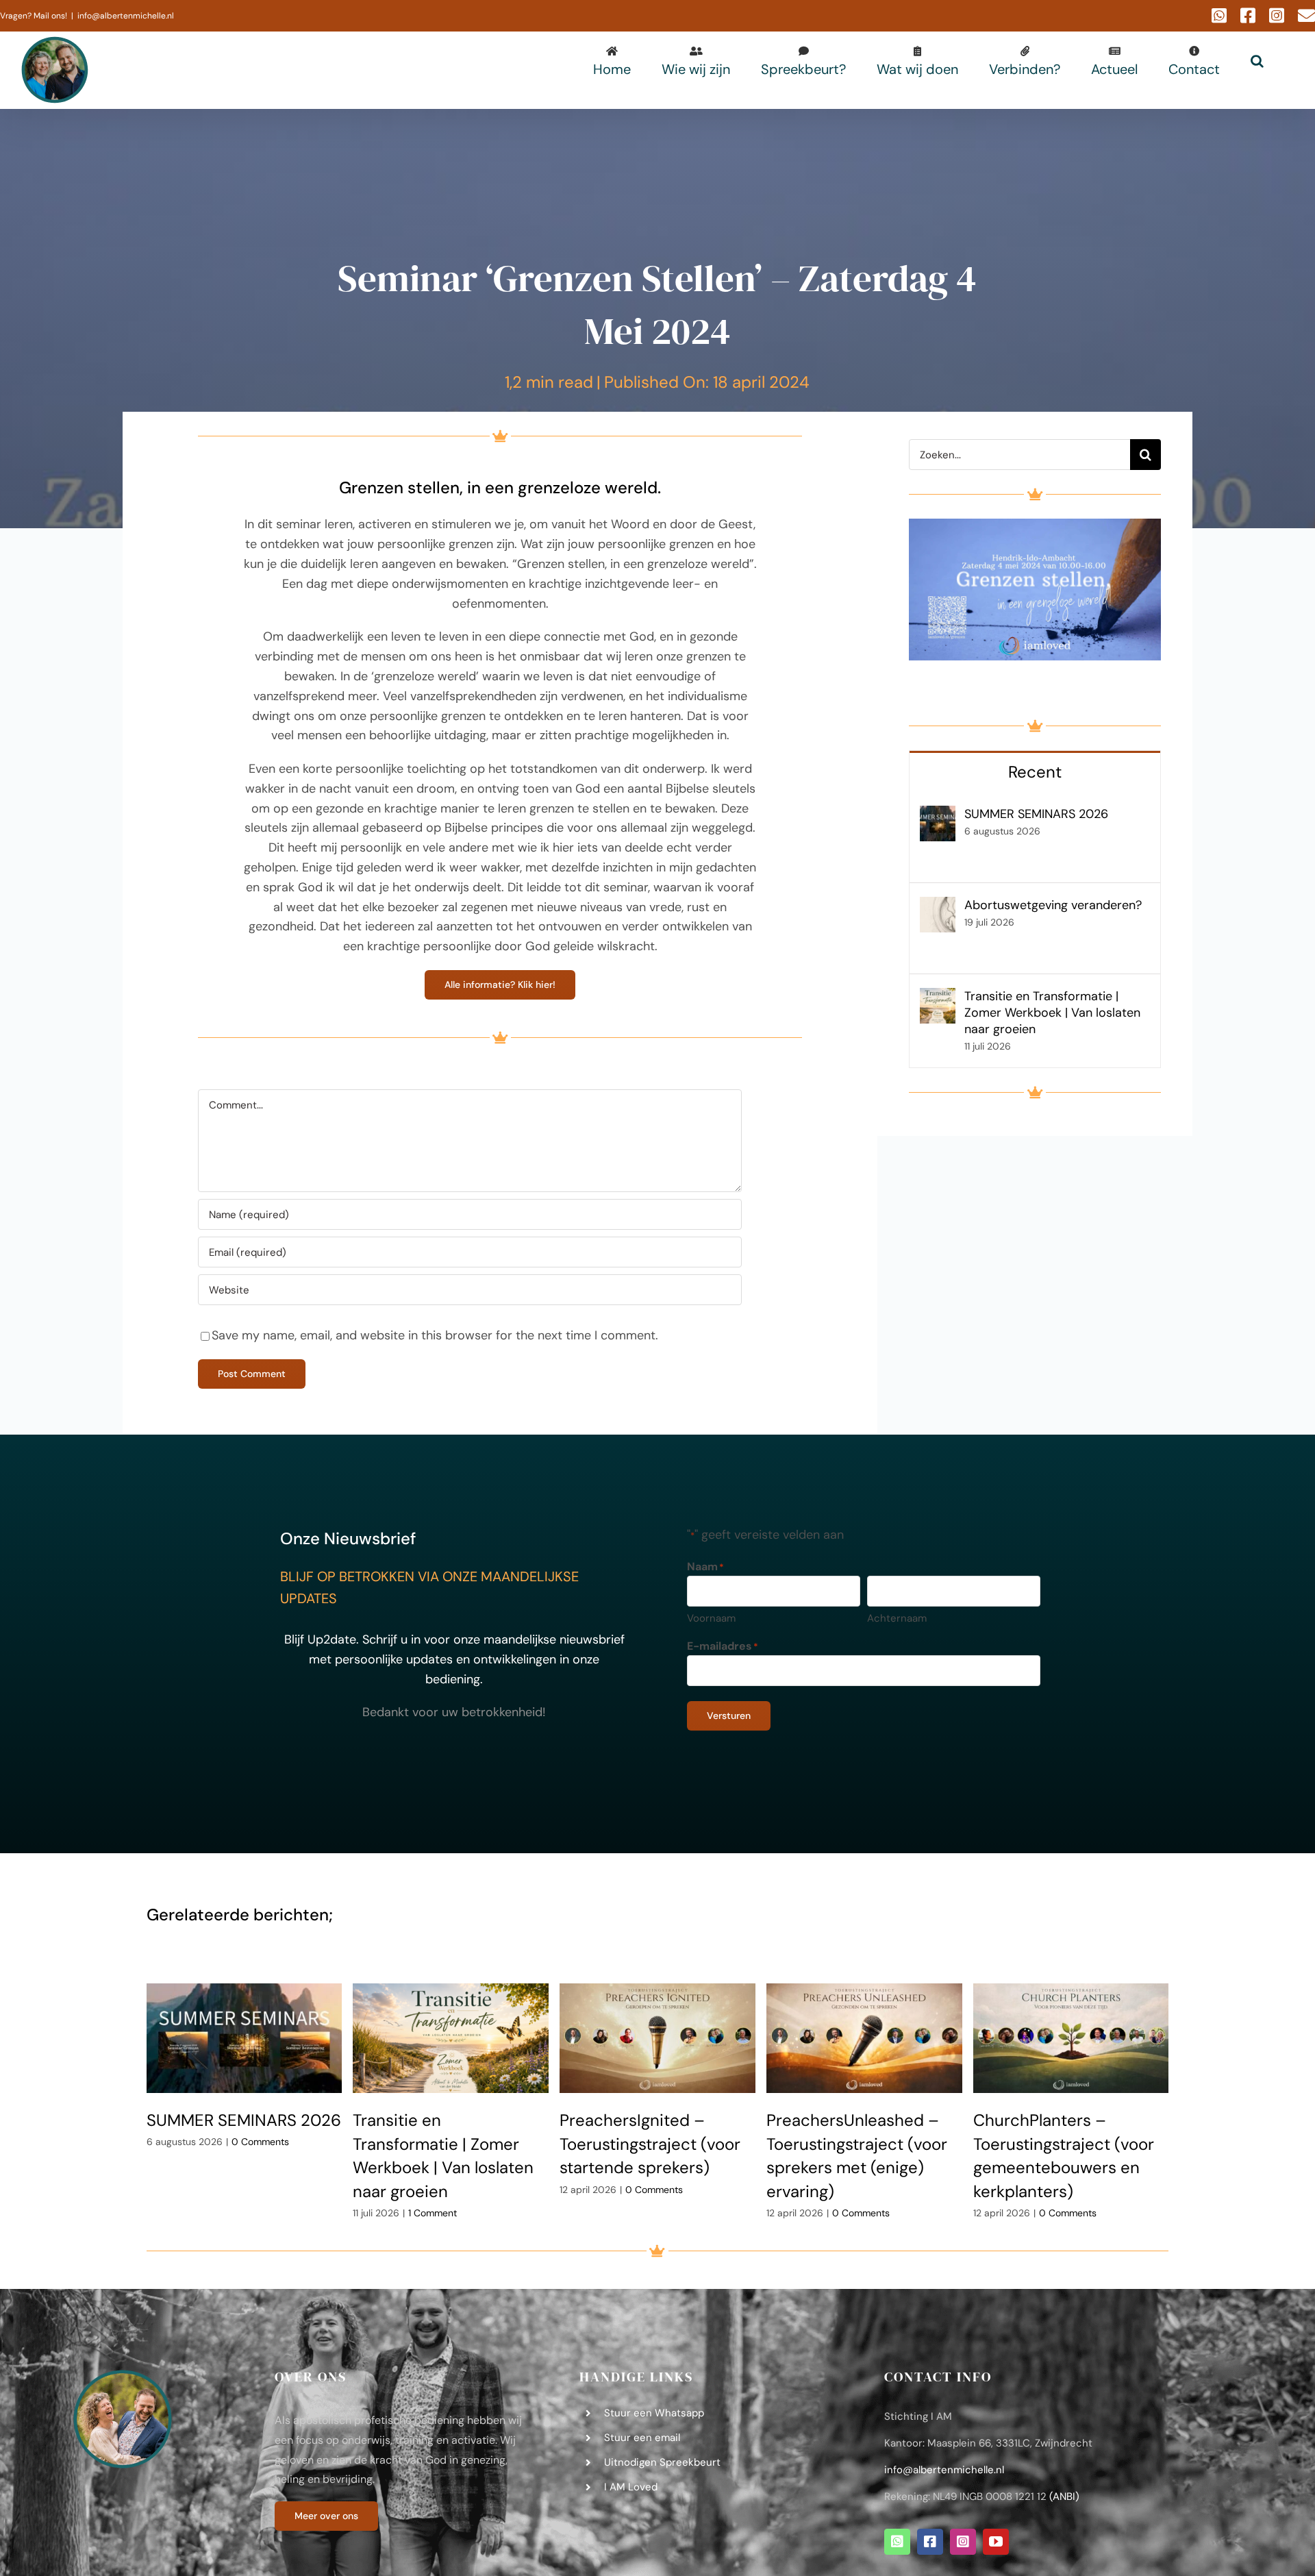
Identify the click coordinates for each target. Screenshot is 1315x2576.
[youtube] (996, 2542)
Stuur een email (642, 2438)
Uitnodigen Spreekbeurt (662, 2462)
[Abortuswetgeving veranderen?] (938, 906)
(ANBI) (1064, 2497)
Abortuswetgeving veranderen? (1053, 905)
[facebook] (930, 2542)
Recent (1035, 772)
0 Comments (260, 2142)
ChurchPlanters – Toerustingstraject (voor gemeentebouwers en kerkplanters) (1071, 2038)
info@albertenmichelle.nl (126, 16)
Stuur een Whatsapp (654, 2413)
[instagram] (963, 2542)
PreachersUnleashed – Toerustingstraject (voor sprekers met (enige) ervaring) (864, 2038)
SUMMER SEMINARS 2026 (1036, 814)
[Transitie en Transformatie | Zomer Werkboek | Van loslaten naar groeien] (938, 998)
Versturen (729, 1716)
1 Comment (433, 2213)
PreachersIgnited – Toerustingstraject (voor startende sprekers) (657, 2038)
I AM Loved (631, 2487)
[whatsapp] (897, 2542)
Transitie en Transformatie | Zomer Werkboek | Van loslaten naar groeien (1052, 1013)
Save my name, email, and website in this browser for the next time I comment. (435, 1335)
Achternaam (897, 1618)
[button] (1257, 61)
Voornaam (711, 1618)
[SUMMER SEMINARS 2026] (938, 815)
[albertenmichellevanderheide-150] (123, 2374)
